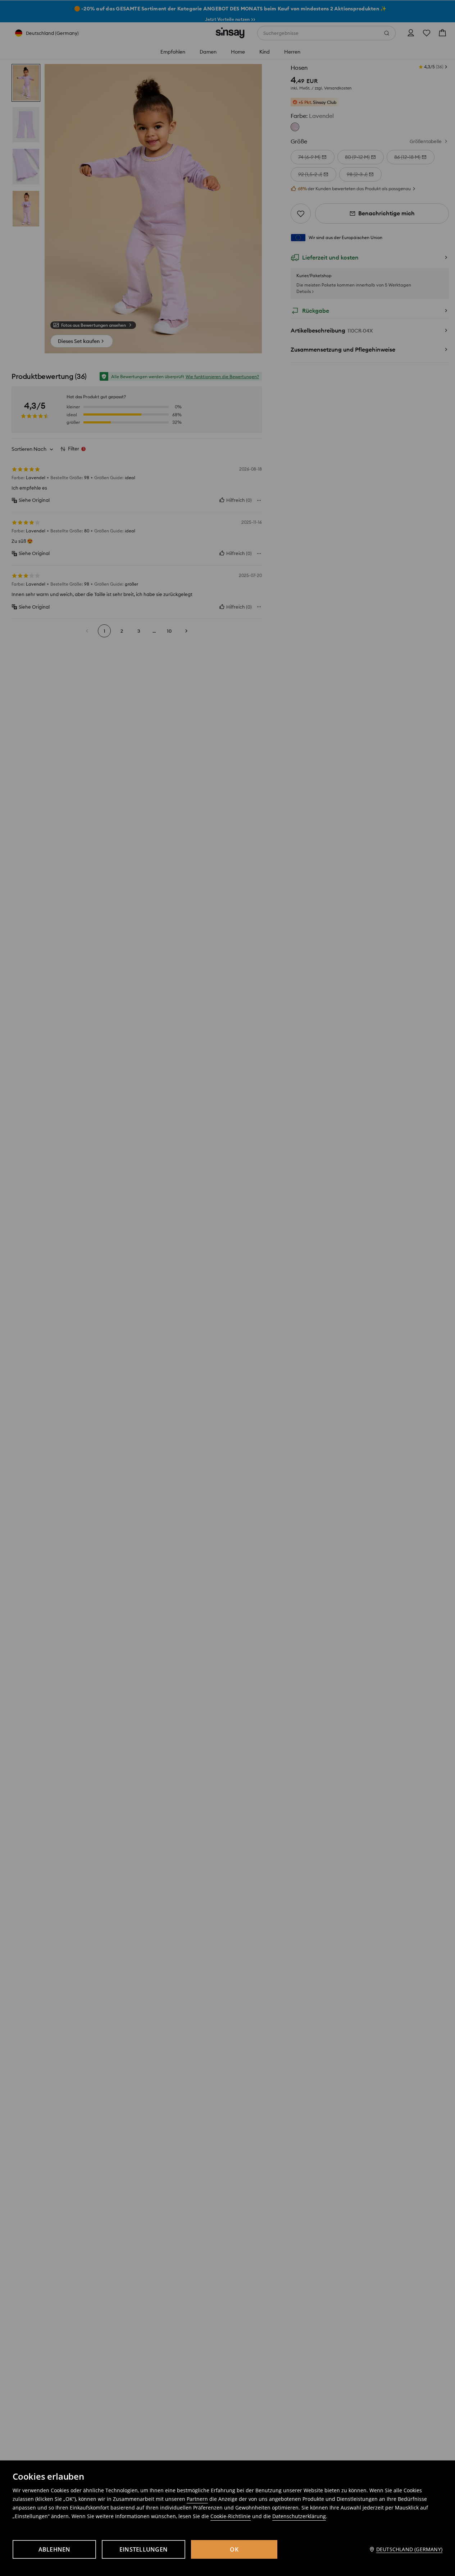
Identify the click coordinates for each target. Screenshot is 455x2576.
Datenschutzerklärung (299, 2516)
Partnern (197, 2499)
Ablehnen (54, 2549)
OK (234, 2549)
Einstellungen (144, 2549)
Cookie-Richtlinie (231, 2516)
